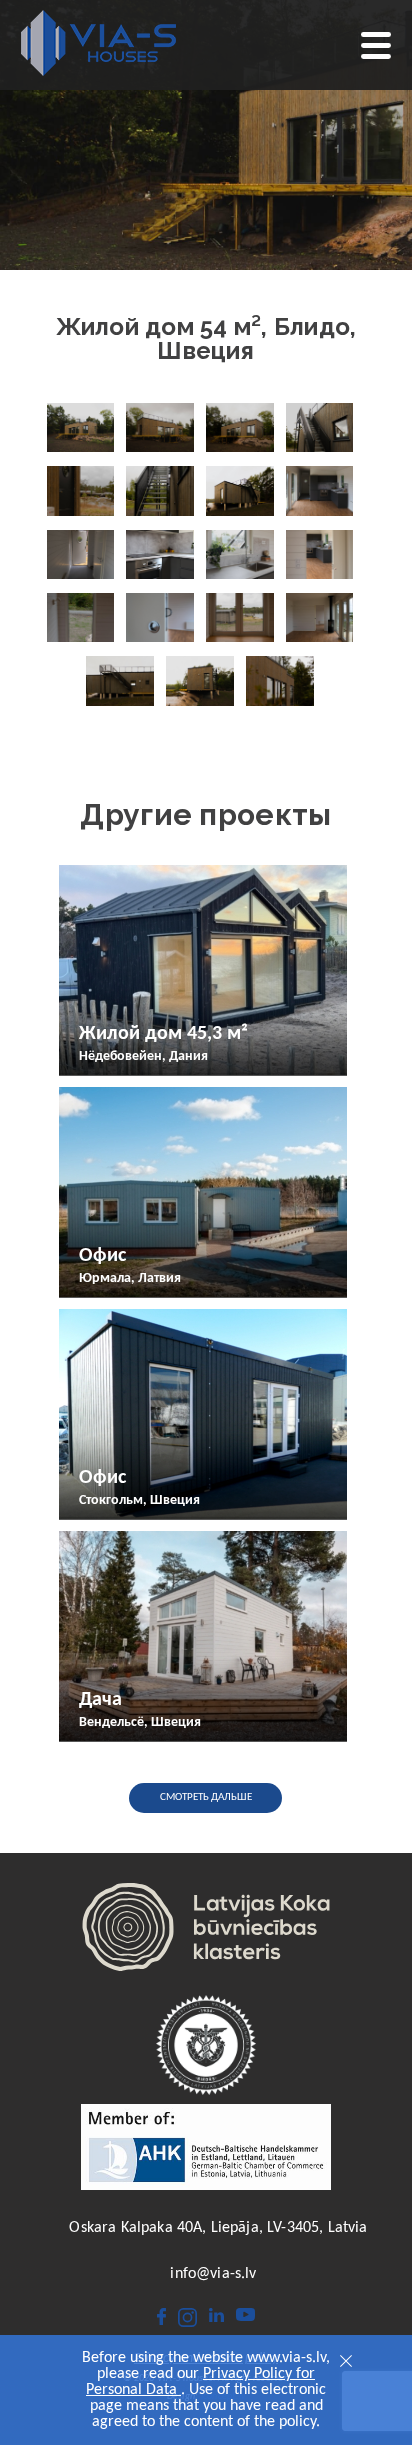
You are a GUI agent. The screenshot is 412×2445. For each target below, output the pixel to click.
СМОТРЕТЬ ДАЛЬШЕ (206, 1797)
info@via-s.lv (213, 2274)
